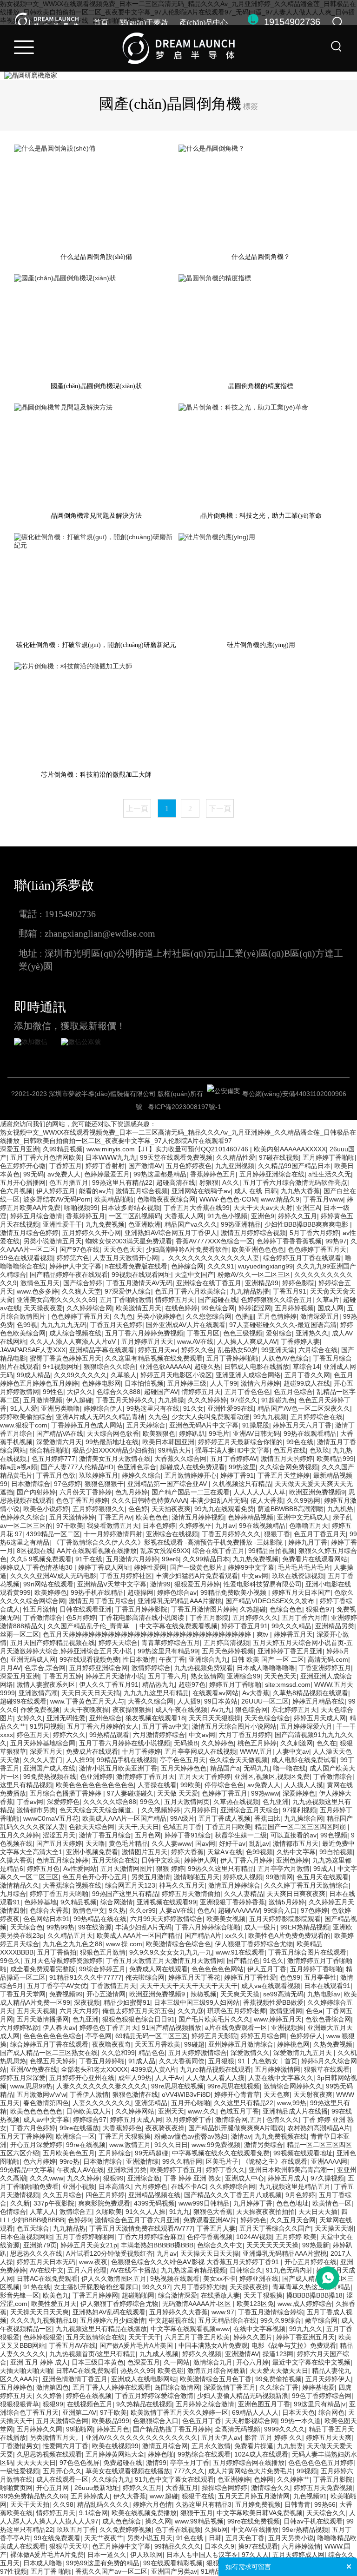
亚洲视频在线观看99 (166, 1902)
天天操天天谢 (334, 2228)
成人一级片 (260, 1927)
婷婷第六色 (73, 1258)
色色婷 (138, 1509)
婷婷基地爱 (318, 2387)
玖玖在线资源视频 (298, 1576)
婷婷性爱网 (150, 1567)
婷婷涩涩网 (255, 1308)
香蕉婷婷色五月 (213, 1174)
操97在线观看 (258, 2546)
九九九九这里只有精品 (156, 1693)
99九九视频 (270, 1417)
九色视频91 (310, 2496)
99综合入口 (280, 1910)
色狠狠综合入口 (156, 2421)
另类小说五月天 (150, 2538)
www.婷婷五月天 (278, 2019)
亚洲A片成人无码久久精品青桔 (100, 1417)
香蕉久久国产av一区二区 (111, 2571)
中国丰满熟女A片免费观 (213, 2345)
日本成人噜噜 (43, 2563)
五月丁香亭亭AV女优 (57, 1986)
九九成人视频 (159, 2354)
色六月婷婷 (40, 2161)
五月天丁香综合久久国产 (275, 2228)
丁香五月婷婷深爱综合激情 (154, 2396)
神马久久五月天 (182, 1885)
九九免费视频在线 (281, 2136)
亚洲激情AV (242, 2354)
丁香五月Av (115, 1517)
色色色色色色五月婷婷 (321, 2463)
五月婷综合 (115, 2153)
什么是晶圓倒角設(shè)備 (96, 257)
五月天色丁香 (245, 2538)
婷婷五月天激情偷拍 (191, 1894)
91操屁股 (256, 1425)
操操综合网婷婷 (225, 2488)
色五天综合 (33, 2228)
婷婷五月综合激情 (36, 1216)
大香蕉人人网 (184, 1216)
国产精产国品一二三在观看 (191, 1492)
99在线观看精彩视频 (173, 2563)
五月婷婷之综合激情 (205, 2404)
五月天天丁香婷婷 (205, 1777)
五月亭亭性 (320, 1977)
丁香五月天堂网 (23, 1994)
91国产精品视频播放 (172, 2028)
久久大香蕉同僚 (182, 2061)
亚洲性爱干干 (62, 1224)
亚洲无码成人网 (33, 1659)
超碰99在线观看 (23, 1701)
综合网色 (331, 2412)
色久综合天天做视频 (238, 1760)
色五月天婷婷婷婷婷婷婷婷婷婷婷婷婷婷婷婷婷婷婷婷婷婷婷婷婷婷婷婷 (148, 1634)
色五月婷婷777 (53, 1459)
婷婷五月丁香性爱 (250, 1977)
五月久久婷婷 (20, 1835)
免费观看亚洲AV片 (210, 2220)
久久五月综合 (62, 2195)
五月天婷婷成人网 (298, 2555)
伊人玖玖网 (146, 2555)
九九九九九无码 (64, 1325)
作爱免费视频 (40, 1710)
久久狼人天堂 (81, 1291)
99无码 (33, 1174)
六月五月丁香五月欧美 (197, 2337)
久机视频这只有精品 (242, 1484)
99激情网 (279, 1877)
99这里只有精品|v (320, 2404)
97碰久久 (244, 1400)
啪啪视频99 (81, 1208)
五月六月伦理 (87, 2270)
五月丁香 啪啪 (51, 2571)
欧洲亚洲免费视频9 (317, 1492)
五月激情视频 (43, 1400)
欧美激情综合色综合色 (178, 1944)
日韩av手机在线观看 (313, 2521)
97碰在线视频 (279, 1157)
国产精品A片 (203, 1935)
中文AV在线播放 (255, 2530)
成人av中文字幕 (46, 2120)
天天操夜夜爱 (43, 1308)
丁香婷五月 (66, 1166)
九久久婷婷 (83, 2178)
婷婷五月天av (158, 1350)
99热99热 (60, 1927)
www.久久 (202, 2111)
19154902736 (70, 914)
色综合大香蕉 (49, 1910)
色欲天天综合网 (92, 1827)
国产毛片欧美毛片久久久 (214, 2019)
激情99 (160, 1584)
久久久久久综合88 (110, 1802)
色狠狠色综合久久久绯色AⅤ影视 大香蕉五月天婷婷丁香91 (196, 2262)
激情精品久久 (20, 1885)
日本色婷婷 (159, 1526)
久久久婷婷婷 (207, 1400)
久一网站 (177, 2362)
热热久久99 (137, 2371)
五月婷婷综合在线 (317, 1417)
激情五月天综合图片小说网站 (234, 1726)
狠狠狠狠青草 (20, 2404)
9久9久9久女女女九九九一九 (171, 1952)
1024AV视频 (254, 2237)
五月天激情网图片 (126, 1869)
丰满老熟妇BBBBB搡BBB (157, 2245)
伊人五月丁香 (267, 1969)
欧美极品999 (111, 2421)
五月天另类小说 (291, 2538)
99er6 (170, 1559)
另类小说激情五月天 (53, 1241)
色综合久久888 (119, 1392)
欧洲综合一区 (75, 2136)
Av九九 (221, 1710)
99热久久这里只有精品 (221, 1869)
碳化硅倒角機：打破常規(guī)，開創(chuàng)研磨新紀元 (96, 645)
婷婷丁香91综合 (188, 1835)
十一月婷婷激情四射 (113, 1534)
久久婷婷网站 (135, 2111)
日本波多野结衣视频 (131, 1208)
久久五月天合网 (293, 2220)
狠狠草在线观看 (327, 2069)
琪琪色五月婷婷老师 (237, 2011)
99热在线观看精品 (310, 1433)
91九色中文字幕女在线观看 (174, 2479)
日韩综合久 (246, 2270)
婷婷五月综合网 (264, 2036)
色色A (206, 1910)
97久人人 (255, 2555)
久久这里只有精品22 (244, 2103)
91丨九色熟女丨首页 (268, 2061)
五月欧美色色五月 (69, 2153)
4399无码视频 (154, 2203)
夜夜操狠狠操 (132, 1710)
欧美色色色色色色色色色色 (95, 1785)
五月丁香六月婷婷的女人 (103, 1726)
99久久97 (156, 2287)
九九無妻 (290, 2446)
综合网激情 (117, 1902)
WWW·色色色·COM (228, 1199)
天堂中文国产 (194, 1275)
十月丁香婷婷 (141, 1751)
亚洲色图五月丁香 (264, 2404)
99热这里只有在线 (153, 1408)
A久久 (231, 1182)
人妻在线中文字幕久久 (281, 2078)
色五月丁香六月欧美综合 (191, 1291)
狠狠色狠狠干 (104, 1484)
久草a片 (328, 1300)
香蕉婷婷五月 (86, 1216)
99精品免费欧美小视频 (234, 1592)
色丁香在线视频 (178, 2530)
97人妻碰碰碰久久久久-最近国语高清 (283, 1325)
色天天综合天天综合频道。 (99, 1810)
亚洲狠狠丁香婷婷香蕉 (232, 1902)
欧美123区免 (255, 2304)
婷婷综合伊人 (103, 1408)
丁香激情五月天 (113, 1986)
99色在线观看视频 (26, 1258)
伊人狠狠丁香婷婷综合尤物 (254, 1944)
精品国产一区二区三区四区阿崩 (301, 1827)
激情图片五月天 (145, 1852)
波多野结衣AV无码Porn (57, 1199)
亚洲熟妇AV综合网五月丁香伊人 (171, 1233)
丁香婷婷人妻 (300, 1341)
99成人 (324, 1869)
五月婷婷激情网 (278, 2069)
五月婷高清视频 (226, 1643)
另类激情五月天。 (56, 2437)
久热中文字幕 (296, 1852)
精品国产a (225, 1768)
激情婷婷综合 (151, 1668)
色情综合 (13, 2212)
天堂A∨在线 (225, 1852)
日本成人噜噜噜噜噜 (266, 1668)
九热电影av (324, 1994)
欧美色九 (56, 2295)
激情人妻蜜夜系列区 (46, 1684)
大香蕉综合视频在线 (72, 1885)
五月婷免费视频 (258, 2504)
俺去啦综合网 (145, 1977)
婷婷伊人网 (200, 1860)
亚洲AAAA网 (329, 2161)
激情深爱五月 (320, 1316)
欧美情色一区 (332, 2203)
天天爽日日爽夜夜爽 (296, 1894)
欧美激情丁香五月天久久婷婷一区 (179, 2412)
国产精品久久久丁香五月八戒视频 (233, 2195)
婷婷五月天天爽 (329, 2437)
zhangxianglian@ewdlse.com (100, 933)
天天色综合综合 (267, 1718)
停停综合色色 (224, 1785)
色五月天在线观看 (323, 1877)
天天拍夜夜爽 (171, 1509)
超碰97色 (192, 1684)
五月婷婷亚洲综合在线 (272, 1174)
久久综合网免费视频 (289, 1467)
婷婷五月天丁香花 (194, 1977)
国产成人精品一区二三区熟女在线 (49, 2053)
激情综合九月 (213, 2362)
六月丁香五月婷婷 (245, 1735)
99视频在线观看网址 (141, 1275)
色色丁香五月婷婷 (82, 1500)
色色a (314, 2011)
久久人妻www (172, 1843)
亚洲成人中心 (245, 2178)
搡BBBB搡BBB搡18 (314, 2295)
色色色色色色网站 (218, 1969)
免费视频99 (66, 1994)
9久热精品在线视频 (144, 2404)
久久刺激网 (297, 1743)
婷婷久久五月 (297, 1216)
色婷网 (264, 2479)
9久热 (117, 1910)
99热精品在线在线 (100, 1919)
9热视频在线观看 (175, 2279)
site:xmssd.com (288, 1684)
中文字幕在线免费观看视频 (178, 1626)
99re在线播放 (79, 2128)
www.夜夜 (93, 2262)
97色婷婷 (67, 1484)
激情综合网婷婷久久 (293, 2086)
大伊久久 (80, 1392)
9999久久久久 (284, 2429)
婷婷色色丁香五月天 (109, 2028)
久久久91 (221, 1266)
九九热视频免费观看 (204, 1668)
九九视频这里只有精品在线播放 (101, 2329)
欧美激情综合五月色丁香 (216, 2379)
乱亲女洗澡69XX (165, 1551)
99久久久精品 (291, 1626)
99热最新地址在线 (112, 1442)
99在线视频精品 (262, 1526)
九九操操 (171, 1400)
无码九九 (257, 1768)
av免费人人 (64, 1174)
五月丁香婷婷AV (234, 1459)
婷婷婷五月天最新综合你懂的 (240, 1442)
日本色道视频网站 (26, 2237)
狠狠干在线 (198, 2496)
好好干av (232, 1843)
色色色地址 (292, 2203)
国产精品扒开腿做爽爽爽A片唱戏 (236, 2128)
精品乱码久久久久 (103, 2504)
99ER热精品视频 (305, 1927)
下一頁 (220, 809)
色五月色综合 (293, 1392)
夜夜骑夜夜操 (165, 2128)
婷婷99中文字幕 (251, 1567)
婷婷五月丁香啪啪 (235, 1684)
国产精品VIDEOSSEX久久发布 (271, 1601)
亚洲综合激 (144, 2178)
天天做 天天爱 (178, 1793)
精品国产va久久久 (191, 1224)
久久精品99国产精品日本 (294, 1166)
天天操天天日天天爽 (40, 2312)
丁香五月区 (203, 1333)
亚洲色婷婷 (292, 1860)
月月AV (10, 1668)
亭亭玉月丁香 (190, 2463)
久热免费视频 (333, 2044)
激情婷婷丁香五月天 (145, 1777)
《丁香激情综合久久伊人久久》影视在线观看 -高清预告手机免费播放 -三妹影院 (169, 1542)
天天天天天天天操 (272, 2245)
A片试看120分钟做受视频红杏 (109, 2253)
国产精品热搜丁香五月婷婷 (172, 2429)
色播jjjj (245, 1316)
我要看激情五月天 (113, 1526)
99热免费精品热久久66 (33, 2496)
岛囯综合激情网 (177, 2387)
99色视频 (334, 1835)
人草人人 (43, 2212)
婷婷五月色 (43, 1869)
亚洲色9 (263, 1216)
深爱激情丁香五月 (230, 2387)
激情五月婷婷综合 (234, 1885)
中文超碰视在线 (172, 2320)
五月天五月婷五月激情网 (254, 2496)
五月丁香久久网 (307, 1375)
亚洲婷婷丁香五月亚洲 (290, 1651)
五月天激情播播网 (43, 2019)
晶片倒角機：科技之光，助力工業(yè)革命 (261, 516)
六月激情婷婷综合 (159, 1735)
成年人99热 (135, 2078)
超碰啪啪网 (138, 2295)
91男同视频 (46, 1726)
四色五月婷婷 (105, 2195)
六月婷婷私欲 (20, 2028)
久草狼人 (124, 1375)
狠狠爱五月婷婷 (197, 1584)
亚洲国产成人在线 (49, 1768)
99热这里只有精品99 (168, 1651)
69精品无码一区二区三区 (152, 2036)
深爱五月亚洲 (20, 1149)
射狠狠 (209, 1182)
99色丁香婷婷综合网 (322, 2396)
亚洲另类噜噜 (60, 1408)
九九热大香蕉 (300, 1191)
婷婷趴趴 (192, 1433)
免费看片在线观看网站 (315, 1559)
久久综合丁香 (279, 2387)
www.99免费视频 (216, 2145)
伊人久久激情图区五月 (114, 2279)
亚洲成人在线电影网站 (144, 2379)
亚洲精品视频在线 (154, 2195)
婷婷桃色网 (293, 2044)
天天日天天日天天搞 (91, 1693)
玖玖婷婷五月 (99, 1475)
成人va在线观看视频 (271, 1986)
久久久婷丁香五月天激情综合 (306, 1885)
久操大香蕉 (16, 1860)
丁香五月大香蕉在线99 (197, 1208)
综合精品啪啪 (49, 1450)
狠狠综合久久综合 (110, 1367)
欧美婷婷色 (51, 1592)
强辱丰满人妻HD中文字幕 (232, 1450)
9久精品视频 (79, 1902)
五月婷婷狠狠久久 (99, 1509)
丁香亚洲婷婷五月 (325, 1668)
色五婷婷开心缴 (23, 1166)
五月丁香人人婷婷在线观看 (112, 2387)
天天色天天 (280, 1676)
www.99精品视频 (199, 2521)
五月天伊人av (221, 2437)
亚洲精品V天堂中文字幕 (112, 1584)
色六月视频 (16, 1191)
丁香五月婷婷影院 (141, 1609)
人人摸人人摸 (304, 1785)
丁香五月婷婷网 (95, 2295)
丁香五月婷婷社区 (126, 1576)
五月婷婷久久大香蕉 (178, 2312)
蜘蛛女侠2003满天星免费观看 (129, 1241)
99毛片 (219, 1433)
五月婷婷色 (16, 2387)
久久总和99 (118, 2053)
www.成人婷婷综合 (305, 2304)
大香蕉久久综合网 (180, 1459)
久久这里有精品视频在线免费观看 (154, 1358)
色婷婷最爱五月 (107, 1174)
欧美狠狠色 (159, 1433)
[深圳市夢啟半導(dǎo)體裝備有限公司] (178, 48)
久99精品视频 (63, 1149)
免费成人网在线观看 (159, 1969)
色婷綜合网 (187, 1266)
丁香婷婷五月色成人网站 (87, 1425)
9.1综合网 (93, 2513)
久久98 (63, 2504)
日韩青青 (297, 2504)
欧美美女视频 (226, 1919)
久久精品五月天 (70, 1935)
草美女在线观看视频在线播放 (128, 2471)
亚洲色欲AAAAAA (165, 1367)
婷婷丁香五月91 (245, 1626)
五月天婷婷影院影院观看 (285, 1919)
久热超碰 (253, 1609)
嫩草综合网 (321, 2320)
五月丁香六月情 (304, 1618)
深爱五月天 (46, 1751)
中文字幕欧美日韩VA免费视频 (260, 2513)
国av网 (205, 1843)
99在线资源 (95, 1927)
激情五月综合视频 (142, 1191)
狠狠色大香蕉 (213, 2212)
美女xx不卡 (219, 2279)
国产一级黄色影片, (197, 1567)
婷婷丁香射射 (105, 1166)
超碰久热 (207, 1367)
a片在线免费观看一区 (236, 2028)
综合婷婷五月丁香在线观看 (302, 1258)
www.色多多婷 (37, 1291)
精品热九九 (159, 1684)
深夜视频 (87, 2002)
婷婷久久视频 (202, 2354)
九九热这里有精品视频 (193, 2270)
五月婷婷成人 (90, 2496)
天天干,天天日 (139, 1827)
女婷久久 (30, 1718)
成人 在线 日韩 (256, 1191)
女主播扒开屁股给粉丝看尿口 (96, 2287)
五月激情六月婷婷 (132, 1559)
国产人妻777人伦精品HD (77, 1467)
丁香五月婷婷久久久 (231, 1534)
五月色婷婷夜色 (189, 1166)
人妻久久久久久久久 (102, 2103)
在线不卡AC (188, 2186)
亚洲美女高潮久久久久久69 (56, 1300)
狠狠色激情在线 (135, 2094)
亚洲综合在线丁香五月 (209, 1283)
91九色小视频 (227, 1216)
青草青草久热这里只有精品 (311, 2287)
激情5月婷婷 (287, 1902)
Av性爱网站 (80, 1869)
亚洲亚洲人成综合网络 (248, 1375)
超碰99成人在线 (307, 1383)
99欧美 (191, 1785)
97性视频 (13, 2571)
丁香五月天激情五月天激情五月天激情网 (165, 1961)
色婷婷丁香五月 (225, 1793)
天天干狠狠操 (263, 2295)
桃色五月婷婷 (257, 1743)
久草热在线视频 (236, 1802)
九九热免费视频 (256, 1559)
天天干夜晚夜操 (86, 1710)
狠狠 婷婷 (170, 1869)
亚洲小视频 (79, 2186)
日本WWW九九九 (111, 1157)
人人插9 (189, 1701)
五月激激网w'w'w (41, 2094)
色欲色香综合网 (328, 2019)
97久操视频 (327, 2178)
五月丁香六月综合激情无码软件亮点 (295, 1182)
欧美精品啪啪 (114, 1199)
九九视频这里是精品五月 (295, 2186)
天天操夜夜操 (249, 2287)
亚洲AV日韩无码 (256, 1433)
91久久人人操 (145, 2212)
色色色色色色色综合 (53, 2036)
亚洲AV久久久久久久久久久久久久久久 (142, 2437)
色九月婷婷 (132, 1492)
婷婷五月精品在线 (318, 1701)
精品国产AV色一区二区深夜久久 (304, 1408)
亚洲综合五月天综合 (250, 1810)
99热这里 (242, 1467)
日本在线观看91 (327, 1986)
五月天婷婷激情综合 (198, 2053)
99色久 (150, 1802)
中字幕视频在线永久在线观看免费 (221, 2153)
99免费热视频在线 (50, 1777)
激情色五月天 (40, 1283)
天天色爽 (277, 2094)
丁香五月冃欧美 (228, 1827)
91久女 (193, 1408)
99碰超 (194, 2044)
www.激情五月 (130, 2145)
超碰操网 (140, 1592)
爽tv (263, 1634)
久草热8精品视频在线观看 (311, 1693)
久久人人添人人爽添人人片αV (74, 1341)
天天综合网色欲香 (113, 1433)
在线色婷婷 (181, 1308)
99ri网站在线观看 (48, 1584)
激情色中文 (89, 1910)
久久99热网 (304, 1500)
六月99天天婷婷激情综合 (166, 1919)
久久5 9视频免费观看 (41, 1559)
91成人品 (142, 2061)
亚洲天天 (171, 2111)
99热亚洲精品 (241, 1224)
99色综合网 (218, 1308)
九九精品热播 (250, 1291)
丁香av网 (30, 1802)
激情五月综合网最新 (217, 2371)
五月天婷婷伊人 (328, 2379)
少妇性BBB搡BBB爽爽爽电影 (307, 1224)
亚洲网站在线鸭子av (201, 1191)
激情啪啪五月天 (197, 1877)
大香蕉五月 (182, 2488)
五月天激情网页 (187, 1802)
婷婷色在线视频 (89, 2396)
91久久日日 (171, 2145)
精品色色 (152, 2053)
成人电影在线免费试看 (304, 1760)
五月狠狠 (221, 2061)
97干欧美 (70, 1526)
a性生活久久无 (330, 1174)
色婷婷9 (79, 2220)
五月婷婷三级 (187, 1383)
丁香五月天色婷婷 (116, 1325)
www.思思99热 (31, 2086)
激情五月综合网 (165, 2446)
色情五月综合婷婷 (62, 1860)
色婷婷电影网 (101, 1383)
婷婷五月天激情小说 (115, 1676)
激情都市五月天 (296, 1843)
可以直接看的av (294, 1835)
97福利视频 (299, 1810)
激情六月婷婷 (260, 1383)
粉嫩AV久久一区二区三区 (254, 1275)
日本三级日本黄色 (98, 2362)
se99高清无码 (283, 1994)
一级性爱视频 (20, 2471)
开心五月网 (53, 2488)
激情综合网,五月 (239, 2120)
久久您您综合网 (209, 1316)
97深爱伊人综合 (128, 1291)
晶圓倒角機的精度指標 (261, 386)
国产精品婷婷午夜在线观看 (69, 1275)
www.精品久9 (280, 1199)
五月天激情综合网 (62, 2421)
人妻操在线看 (157, 1785)
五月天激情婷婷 (72, 1517)
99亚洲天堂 (278, 1350)
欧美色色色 (152, 1517)
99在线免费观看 (57, 2538)
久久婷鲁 (49, 2396)
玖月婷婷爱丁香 (189, 2120)
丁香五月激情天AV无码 (139, 1283)
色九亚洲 (276, 1802)
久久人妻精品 (244, 1894)
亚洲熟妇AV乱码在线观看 (109, 2312)
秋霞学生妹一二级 (241, 1835)
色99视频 (259, 1852)
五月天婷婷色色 (184, 1768)
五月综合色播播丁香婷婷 (66, 1793)
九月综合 (13, 1894)
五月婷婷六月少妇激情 (112, 2320)
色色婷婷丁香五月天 (317, 1249)
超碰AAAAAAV (239, 1910)
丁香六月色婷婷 (33, 2128)
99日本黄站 (221, 1701)
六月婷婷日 (200, 1810)
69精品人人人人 (255, 2412)
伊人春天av (59, 2028)
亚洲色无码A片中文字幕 (204, 1425)
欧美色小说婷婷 (46, 1509)
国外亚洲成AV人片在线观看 (186, 1325)
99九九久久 (306, 2329)
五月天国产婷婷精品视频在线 (53, 1643)
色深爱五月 (144, 2362)
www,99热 (292, 2103)
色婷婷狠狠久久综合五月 (277, 1300)
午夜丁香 (172, 1659)
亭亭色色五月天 (183, 1760)
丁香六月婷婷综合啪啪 (208, 1927)
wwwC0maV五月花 (51, 1818)
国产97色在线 (79, 1249)
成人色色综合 (122, 2521)
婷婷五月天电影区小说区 (176, 1375)
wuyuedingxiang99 (265, 1266)
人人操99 (79, 1760)
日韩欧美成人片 (89, 2111)
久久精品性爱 (236, 1157)
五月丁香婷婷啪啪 (232, 1358)
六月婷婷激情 (301, 2546)
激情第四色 (53, 2387)
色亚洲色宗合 (137, 1467)
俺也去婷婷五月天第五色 (138, 2011)
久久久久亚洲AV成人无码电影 (53, 1576)
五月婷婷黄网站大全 (115, 2454)
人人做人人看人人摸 (215, 2078)
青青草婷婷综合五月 (171, 1643)
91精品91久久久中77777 (86, 1977)
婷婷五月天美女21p (89, 2245)
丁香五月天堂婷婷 (284, 1475)
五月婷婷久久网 (40, 2429)
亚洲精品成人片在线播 (295, 2111)
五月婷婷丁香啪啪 (329, 1157)
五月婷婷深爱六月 (306, 1726)
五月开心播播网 (23, 1182)
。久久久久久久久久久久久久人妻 (211, 1258)
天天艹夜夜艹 (104, 2538)
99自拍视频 (336, 1852)
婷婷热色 (253, 2220)
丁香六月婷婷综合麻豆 (151, 2237)
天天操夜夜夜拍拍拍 (265, 2212)
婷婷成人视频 (243, 1877)
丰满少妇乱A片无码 (219, 1500)
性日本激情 (139, 1659)
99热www (265, 1793)
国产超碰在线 (218, 1300)
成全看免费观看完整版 (43, 1969)
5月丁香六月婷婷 (314, 1233)
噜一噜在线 (290, 1768)
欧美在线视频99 (115, 2446)
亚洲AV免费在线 (34, 2069)
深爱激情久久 (250, 2053)
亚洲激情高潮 (38, 1693)
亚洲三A (308, 1208)
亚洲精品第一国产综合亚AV (168, 1484)
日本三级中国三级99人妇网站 (197, 2002)
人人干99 (224, 1383)
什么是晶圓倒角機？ (261, 257)
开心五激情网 (106, 1994)
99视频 (307, 2471)
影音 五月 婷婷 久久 (273, 2437)
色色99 (290, 1977)
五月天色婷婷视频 (228, 1651)
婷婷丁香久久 (225, 2170)
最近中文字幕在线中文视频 (311, 2362)
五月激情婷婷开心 (191, 1475)
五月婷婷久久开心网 (92, 1233)
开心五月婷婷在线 (311, 2262)
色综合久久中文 (220, 2245)
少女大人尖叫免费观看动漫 (211, 1417)
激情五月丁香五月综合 (101, 1601)
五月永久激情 (211, 2446)
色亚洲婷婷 (96, 1777)
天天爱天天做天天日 (279, 2371)
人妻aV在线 (176, 1910)
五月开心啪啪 (191, 2103)
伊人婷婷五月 (56, 1191)
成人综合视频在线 (75, 1333)
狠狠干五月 (197, 2513)
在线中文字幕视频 (259, 2329)
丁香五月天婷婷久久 (125, 1400)
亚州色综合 (106, 1718)
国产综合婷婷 (83, 1283)
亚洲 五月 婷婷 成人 (39, 2362)
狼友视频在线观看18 (155, 1718)
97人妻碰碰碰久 (130, 1793)
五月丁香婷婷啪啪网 (85, 2237)
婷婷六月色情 (152, 2504)
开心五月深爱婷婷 (36, 2145)
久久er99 (142, 1910)
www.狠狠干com (24, 1425)
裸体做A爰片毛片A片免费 (47, 2555)
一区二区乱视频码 (135, 1216)
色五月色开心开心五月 (95, 1877)
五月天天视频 (36, 2011)
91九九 (179, 2212)
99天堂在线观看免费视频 (176, 1157)
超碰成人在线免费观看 (192, 1467)
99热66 (325, 2504)
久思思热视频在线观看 (49, 2454)
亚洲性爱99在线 (231, 1408)
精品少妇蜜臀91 (127, 2002)
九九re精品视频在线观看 (215, 2069)
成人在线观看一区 (62, 2479)
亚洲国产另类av (174, 2571)
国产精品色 (243, 1961)
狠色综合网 (251, 1710)
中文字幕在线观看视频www (190, 2329)
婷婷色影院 (298, 1283)
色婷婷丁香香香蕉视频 (289, 1241)
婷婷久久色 (198, 1350)
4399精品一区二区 (53, 1534)
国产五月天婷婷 (59, 1843)
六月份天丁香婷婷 (86, 1492)
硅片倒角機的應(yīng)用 (261, 645)
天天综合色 (26, 1927)
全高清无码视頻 (238, 2429)
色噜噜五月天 (309, 1526)
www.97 (223, 2312)
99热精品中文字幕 (26, 2170)
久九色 (123, 1316)
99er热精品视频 (305, 2530)
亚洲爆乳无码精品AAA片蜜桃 (180, 1601)
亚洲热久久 (312, 1333)
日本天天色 (298, 2412)
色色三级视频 (243, 1333)
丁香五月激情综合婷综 (271, 2312)
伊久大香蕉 (130, 2496)
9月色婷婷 (300, 2195)
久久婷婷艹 (293, 2479)
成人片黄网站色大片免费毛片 (251, 2471)
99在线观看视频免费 (89, 1659)
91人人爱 (24, 1408)
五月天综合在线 (115, 1860)
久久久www (46, 2178)
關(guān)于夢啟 (144, 23)
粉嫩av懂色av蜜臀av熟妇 (191, 2136)
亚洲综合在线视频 (172, 1534)
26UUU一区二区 (265, 1701)
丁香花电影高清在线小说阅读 (143, 1618)
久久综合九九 (112, 2479)
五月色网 (148, 1835)
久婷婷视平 (195, 1526)
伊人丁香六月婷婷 (246, 1860)
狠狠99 (113, 2178)
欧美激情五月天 (139, 1308)
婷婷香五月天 (293, 1634)
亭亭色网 (99, 2036)
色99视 (27, 1325)
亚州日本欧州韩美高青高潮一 (291, 2170)
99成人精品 (33, 1375)
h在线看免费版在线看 (136, 1266)
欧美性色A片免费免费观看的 (289, 1935)
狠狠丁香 (277, 1534)
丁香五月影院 (209, 1618)
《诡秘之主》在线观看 (275, 2161)
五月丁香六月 (167, 1676)
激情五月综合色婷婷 (29, 1233)
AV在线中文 (47, 2270)
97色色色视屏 (79, 2463)
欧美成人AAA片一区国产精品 (124, 1818)
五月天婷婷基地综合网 (43, 1743)
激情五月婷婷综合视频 (253, 1233)
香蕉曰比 (267, 1818)
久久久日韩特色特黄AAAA (149, 1500)
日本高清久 (115, 2186)
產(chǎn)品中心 (204, 23)
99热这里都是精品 (160, 1174)
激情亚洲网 (286, 2011)
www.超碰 (164, 2496)
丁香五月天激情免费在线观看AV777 (141, 2228)
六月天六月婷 (79, 2011)
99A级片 (182, 1818)
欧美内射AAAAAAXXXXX (290, 1149)
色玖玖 (319, 1450)
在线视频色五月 (90, 2404)
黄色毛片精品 (128, 1843)
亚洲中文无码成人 (303, 1517)
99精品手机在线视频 (126, 1760)
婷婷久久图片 (253, 2337)
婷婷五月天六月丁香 (302, 1425)
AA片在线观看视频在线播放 (97, 1551)
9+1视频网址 (61, 1367)
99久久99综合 (281, 2320)
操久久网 (158, 2521)
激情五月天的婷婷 (287, 1459)
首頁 (101, 23)
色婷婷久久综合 (23, 1517)
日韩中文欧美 (161, 1860)
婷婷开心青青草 (237, 2094)
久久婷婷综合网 (89, 1308)
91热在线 (37, 2287)
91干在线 (89, 1559)
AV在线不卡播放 (134, 2270)
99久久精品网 (182, 2161)
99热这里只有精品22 (122, 1182)
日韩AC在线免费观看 (47, 2279)
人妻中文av (293, 1751)
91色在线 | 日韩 (199, 2538)
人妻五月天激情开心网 (126, 1258)
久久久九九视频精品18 (43, 2320)
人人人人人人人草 (259, 1492)
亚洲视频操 (287, 2028)
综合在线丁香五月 (218, 1551)
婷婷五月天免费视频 (323, 2488)
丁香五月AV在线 (72, 2345)
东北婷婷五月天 (294, 1710)
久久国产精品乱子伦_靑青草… (92, 1626)
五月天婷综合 (146, 1425)
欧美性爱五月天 (54, 2304)
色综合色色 (286, 1609)
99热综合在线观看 (204, 2454)
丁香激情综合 (43, 1618)
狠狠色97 (319, 1609)
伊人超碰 (79, 1400)
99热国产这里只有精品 (125, 1894)
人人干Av (169, 2078)
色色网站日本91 (46, 1919)
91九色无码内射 (289, 2270)
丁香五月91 (290, 1291)
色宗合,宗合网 (45, 1668)
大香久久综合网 (151, 1701)
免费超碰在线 (123, 2463)
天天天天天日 (36, 2463)
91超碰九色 (278, 1400)
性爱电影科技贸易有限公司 (263, 1584)
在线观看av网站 (215, 1693)
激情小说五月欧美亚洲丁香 (118, 1768)
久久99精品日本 (206, 1559)
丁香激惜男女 (20, 2446)
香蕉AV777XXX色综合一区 (214, 1241)
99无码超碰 (152, 2153)
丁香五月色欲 (56, 1475)
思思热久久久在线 (36, 2253)
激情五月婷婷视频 (198, 1517)
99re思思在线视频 (177, 2086)
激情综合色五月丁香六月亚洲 (137, 2220)
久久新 (20, 2203)
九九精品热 (69, 2228)
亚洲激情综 (142, 2161)
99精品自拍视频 (271, 1551)
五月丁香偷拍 (57, 1952)
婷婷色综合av (177, 1592)
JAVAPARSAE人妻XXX (33, 1350)
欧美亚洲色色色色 (258, 1249)
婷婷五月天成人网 (320, 1718)
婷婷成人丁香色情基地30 (37, 1567)
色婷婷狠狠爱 (43, 2337)
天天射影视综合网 (251, 2421)
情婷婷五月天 (175, 1300)
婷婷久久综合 (141, 1475)
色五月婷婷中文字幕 (121, 2546)
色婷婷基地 (40, 1902)
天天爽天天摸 (240, 1994)
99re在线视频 (86, 2145)
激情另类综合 (264, 2145)
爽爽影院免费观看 (104, 2203)
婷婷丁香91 (237, 1475)
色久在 (326, 1743)
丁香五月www (323, 1199)
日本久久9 (219, 2546)
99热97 (336, 1241)
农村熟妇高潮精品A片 (319, 2128)
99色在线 (300, 1442)
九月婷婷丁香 (253, 2203)
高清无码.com (328, 1659)
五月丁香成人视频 (225, 1818)
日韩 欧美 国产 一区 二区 (268, 1659)
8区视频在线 (35, 1551)
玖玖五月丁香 (76, 2530)
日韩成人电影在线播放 (257, 1367)
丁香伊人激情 (89, 2094)
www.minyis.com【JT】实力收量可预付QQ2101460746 (168, 1149)
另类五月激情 (151, 1877)
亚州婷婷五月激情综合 (241, 2044)
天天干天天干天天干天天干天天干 (189, 1986)
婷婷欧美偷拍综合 (26, 1417)
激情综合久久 (271, 2488)
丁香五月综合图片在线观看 (307, 1952)
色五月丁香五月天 (320, 1534)
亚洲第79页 (40, 2245)
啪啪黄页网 (16, 2488)
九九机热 (340, 1509)
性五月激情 (40, 1609)
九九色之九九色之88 (73, 1944)
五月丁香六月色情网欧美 (46, 1157)
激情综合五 (76, 2212)
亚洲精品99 (262, 1283)
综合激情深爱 (178, 2295)
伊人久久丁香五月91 (109, 1684)
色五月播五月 (69, 1182)
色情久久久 (283, 2120)
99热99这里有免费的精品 (103, 2563)
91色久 (273, 1961)
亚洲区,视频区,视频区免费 (272, 1777)
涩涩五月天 (59, 1835)
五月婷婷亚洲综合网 (99, 1668)
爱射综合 (279, 1333)
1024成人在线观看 (261, 2454)
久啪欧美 (109, 2212)
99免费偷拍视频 (278, 2379)
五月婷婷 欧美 (296, 2237)
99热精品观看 (109, 1735)
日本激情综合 (31, 1484)
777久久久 (189, 2471)
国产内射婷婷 (36, 1492)
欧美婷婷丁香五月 (176, 2170)
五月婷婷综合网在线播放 (249, 2463)
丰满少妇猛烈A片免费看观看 (197, 1576)
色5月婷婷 (81, 1618)
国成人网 (331, 1308)
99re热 (69, 2161)
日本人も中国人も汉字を (202, 2555)
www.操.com (124, 1944)
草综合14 (306, 1367)
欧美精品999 (335, 1459)
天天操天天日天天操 (210, 2253)
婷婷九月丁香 (308, 1542)
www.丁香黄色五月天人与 (87, 1701)
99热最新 (316, 2245)
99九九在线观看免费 (224, 1509)
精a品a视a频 (19, 1467)
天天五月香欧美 (158, 2044)
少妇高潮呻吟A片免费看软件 (187, 1249)
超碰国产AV (161, 1392)
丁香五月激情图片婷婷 (204, 1609)
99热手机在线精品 (97, 1592)
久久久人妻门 (43, 1760)
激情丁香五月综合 (105, 1835)
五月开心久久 (62, 2471)
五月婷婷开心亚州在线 (82, 2078)
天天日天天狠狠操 (215, 1718)
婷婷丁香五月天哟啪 (59, 1894)
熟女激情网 (207, 1676)
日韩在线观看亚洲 (86, 1609)
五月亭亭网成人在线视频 (200, 1751)
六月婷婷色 (151, 2186)
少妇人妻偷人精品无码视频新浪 (243, 2396)
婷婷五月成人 (287, 2178)
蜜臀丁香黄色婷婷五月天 (66, 1358)
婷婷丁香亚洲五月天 (305, 2337)
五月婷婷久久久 (255, 1618)
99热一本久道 (301, 2421)
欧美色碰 (171, 2371)
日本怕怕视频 (144, 1383)
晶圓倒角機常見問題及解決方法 (96, 516)
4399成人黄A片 (154, 2069)
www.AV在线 (195, 1341)
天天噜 (95, 1843)
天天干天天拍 (30, 2504)
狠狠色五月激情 (103, 1952)
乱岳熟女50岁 (238, 1350)
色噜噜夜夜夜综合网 (166, 1199)
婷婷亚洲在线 (259, 2279)
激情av (241, 2136)
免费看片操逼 (254, 2446)
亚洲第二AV (79, 2412)
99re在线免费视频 (254, 2521)
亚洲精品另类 (335, 1626)
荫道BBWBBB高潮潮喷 (291, 1509)
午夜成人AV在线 (80, 2170)
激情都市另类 (36, 1810)
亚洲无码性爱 (66, 1718)
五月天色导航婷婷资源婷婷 (63, 1961)
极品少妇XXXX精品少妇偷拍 (113, 1450)
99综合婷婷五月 (102, 1969)
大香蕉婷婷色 (122, 2128)
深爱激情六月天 (59, 1442)
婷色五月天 (33, 1735)
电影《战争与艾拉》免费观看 (294, 2345)
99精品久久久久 (178, 2546)
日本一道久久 (107, 2555)
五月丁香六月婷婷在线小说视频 (125, 1743)
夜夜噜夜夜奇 (112, 2044)
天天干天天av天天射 (263, 1208)
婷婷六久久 (69, 1735)
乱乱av (259, 1843)
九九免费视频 (105, 1224)
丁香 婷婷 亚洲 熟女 (192, 2178)
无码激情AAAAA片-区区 (198, 2304)
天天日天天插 (318, 2212)
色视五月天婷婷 (53, 2061)
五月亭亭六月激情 (284, 1869)
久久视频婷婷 (161, 1810)
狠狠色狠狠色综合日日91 (139, 2019)
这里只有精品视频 (26, 1785)
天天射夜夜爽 (313, 2094)
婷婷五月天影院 (214, 2036)
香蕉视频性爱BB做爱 (273, 2002)
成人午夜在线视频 (181, 1710)
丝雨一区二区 (20, 1634)
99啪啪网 (79, 2429)
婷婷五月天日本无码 (46, 2262)
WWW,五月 (256, 1751)
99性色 (53, 1392)
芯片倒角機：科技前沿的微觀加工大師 (96, 775)
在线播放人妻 (220, 2295)
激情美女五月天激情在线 (115, 1459)
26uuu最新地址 (97, 2488)
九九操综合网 (304, 1818)
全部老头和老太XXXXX (94, 2069)
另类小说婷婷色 (159, 1316)
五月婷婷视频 (294, 1308)
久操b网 (216, 2530)
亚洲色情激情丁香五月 (75, 2379)
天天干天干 (145, 2337)
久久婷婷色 (218, 1743)
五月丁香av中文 (165, 1726)
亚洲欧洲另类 (127, 2170)
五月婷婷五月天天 (147, 1341)
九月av (225, 1526)
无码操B (186, 1743)
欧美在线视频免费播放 (144, 2513)
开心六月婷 (252, 2362)
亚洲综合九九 (208, 1659)
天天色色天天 (123, 1249)
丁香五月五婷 (62, 1676)
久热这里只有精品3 (204, 2504)
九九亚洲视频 (235, 1166)
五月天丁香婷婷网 (26, 2136)
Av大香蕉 (256, 1693)
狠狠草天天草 (69, 2546)
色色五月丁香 (202, 2421)
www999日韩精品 (204, 2203)
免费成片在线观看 (92, 1751)
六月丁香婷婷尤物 (200, 2287)
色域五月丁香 (182, 1827)
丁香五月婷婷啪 (102, 2061)
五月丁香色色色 (247, 1392)
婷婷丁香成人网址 (104, 1567)
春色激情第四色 (46, 2103)
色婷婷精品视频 (251, 1517)
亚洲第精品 (151, 2103)
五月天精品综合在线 (227, 2320)
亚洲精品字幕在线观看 (102, 1350)
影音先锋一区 (20, 2295)
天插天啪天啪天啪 (26, 2371)
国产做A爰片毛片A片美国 (137, 2345)
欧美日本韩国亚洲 (168, 1442)
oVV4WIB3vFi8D (186, 2094)
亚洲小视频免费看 (92, 1852)
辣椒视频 (204, 1994)
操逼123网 (278, 2354)
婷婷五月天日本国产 (301, 1592)
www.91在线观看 (240, 1952)
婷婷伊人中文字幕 (75, 1266)
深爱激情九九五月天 (304, 2053)
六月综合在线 (318, 1350)
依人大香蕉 (267, 1500)
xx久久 (235, 1935)
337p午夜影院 (54, 2203)
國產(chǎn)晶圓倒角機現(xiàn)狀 (96, 386)
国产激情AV (145, 1166)
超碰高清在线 (176, 1182)
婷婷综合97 (90, 2120)
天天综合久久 (326, 2513)
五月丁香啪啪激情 (126, 1300)
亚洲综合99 (244, 1676)
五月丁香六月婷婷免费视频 (144, 1333)
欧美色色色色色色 (36, 2111)
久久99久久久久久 (80, 1375)
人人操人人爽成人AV (247, 1341)
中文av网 (255, 1576)
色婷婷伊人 (306, 2036)
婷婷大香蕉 (187, 1852)
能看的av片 (96, 1191)
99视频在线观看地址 (303, 2153)
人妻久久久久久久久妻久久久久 (102, 2086)
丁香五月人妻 (216, 2228)
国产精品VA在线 (60, 1433)
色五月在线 (290, 1450)
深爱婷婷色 (299, 1793)
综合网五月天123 (130, 1885)
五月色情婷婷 (277, 1316)
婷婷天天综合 (118, 1643)
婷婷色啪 (161, 2454)
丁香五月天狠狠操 (125, 2136)
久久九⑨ (191, 2011)
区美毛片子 (222, 2161)
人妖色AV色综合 (286, 1358)
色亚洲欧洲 (145, 1224)
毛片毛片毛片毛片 (304, 1567)
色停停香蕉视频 (210, 2237)
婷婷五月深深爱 (23, 2078)
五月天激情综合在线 (95, 2337)
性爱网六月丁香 (66, 2446)
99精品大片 (175, 1450)
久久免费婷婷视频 (126, 2530)
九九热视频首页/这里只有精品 (93, 2354)
